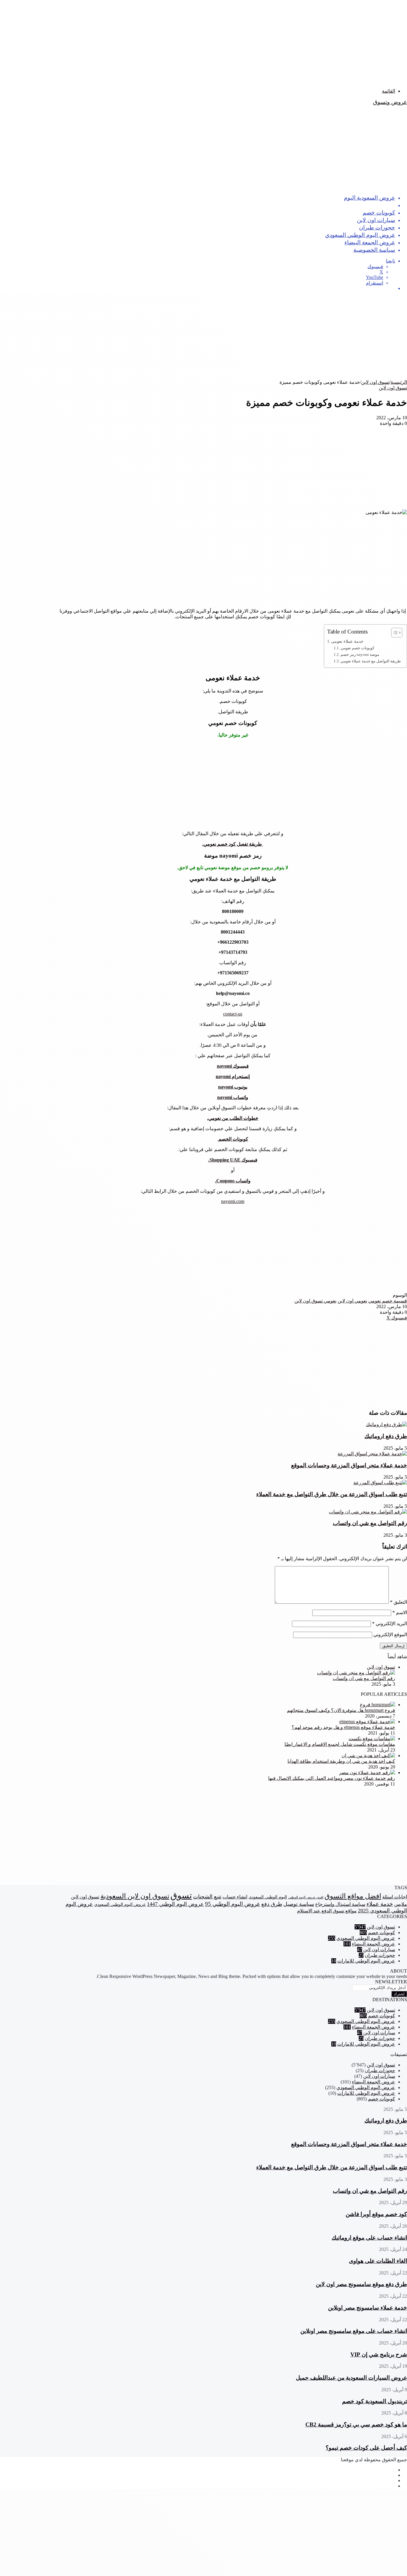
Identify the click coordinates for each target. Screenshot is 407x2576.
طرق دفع (272, 1904)
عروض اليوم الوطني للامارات (366, 1961)
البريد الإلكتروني (390, 1624)
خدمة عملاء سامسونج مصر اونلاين (368, 2308)
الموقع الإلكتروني (390, 1635)
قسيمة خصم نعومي (388, 1301)
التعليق (399, 1602)
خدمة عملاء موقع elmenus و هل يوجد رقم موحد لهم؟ (343, 1727)
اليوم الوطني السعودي (268, 1897)
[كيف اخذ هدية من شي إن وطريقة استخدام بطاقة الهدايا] (368, 1756)
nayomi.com (233, 1201)
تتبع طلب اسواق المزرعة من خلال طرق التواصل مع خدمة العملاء (332, 1494)
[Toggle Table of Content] (394, 633)
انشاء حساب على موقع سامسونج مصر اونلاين (354, 2331)
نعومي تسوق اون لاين (315, 1301)
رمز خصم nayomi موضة (360, 655)
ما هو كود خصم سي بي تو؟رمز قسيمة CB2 (356, 2424)
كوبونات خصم (379, 212)
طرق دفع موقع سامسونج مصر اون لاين (361, 2284)
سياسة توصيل (299, 1904)
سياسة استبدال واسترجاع (340, 1904)
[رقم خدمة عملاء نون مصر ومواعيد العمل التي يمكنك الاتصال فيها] (367, 1773)
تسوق (181, 1895)
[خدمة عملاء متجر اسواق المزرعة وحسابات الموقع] (372, 1454)
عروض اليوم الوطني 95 (233, 1904)
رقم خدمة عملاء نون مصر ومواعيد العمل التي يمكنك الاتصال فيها (332, 1778)
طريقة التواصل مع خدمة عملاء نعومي (371, 661)
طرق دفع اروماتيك (386, 1436)
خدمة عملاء (380, 1904)
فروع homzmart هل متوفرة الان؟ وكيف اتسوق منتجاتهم (341, 1710)
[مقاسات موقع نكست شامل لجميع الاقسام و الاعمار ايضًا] (372, 1739)
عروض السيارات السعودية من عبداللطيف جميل (351, 2378)
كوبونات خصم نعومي (357, 648)
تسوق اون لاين (378, 205)
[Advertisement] (228, 42)
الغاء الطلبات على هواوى (378, 2261)
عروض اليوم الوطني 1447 (175, 1904)
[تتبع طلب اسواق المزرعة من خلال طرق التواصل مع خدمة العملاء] (380, 1483)
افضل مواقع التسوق (353, 1896)
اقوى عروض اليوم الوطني (306, 1897)
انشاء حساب (235, 1897)
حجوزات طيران (377, 227)
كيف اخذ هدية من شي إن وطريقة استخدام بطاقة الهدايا (341, 1761)
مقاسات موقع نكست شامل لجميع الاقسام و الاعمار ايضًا (340, 1744)
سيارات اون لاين (376, 220)
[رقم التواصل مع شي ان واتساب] (368, 1512)
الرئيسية (399, 382)
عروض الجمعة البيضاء (370, 242)
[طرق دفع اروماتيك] (386, 1424)
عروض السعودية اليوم (369, 197)
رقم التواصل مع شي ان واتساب (370, 1523)
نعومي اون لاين (352, 1301)
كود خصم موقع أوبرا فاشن (376, 2214)
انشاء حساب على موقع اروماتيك (369, 2238)
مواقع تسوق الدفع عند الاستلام (327, 1911)
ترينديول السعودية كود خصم (375, 2401)
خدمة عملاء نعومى (347, 641)
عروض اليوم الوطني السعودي (360, 235)
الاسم (400, 1612)
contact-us (233, 1014)
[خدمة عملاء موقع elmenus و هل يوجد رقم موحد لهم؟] (367, 1722)
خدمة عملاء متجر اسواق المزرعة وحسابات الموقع (349, 1465)
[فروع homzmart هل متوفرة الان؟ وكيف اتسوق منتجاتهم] (378, 1705)
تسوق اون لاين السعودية (135, 1896)
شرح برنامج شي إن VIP (379, 2354)
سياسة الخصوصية (374, 250)
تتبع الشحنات (207, 1897)
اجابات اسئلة (395, 1897)
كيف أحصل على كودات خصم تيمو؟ (366, 2448)
